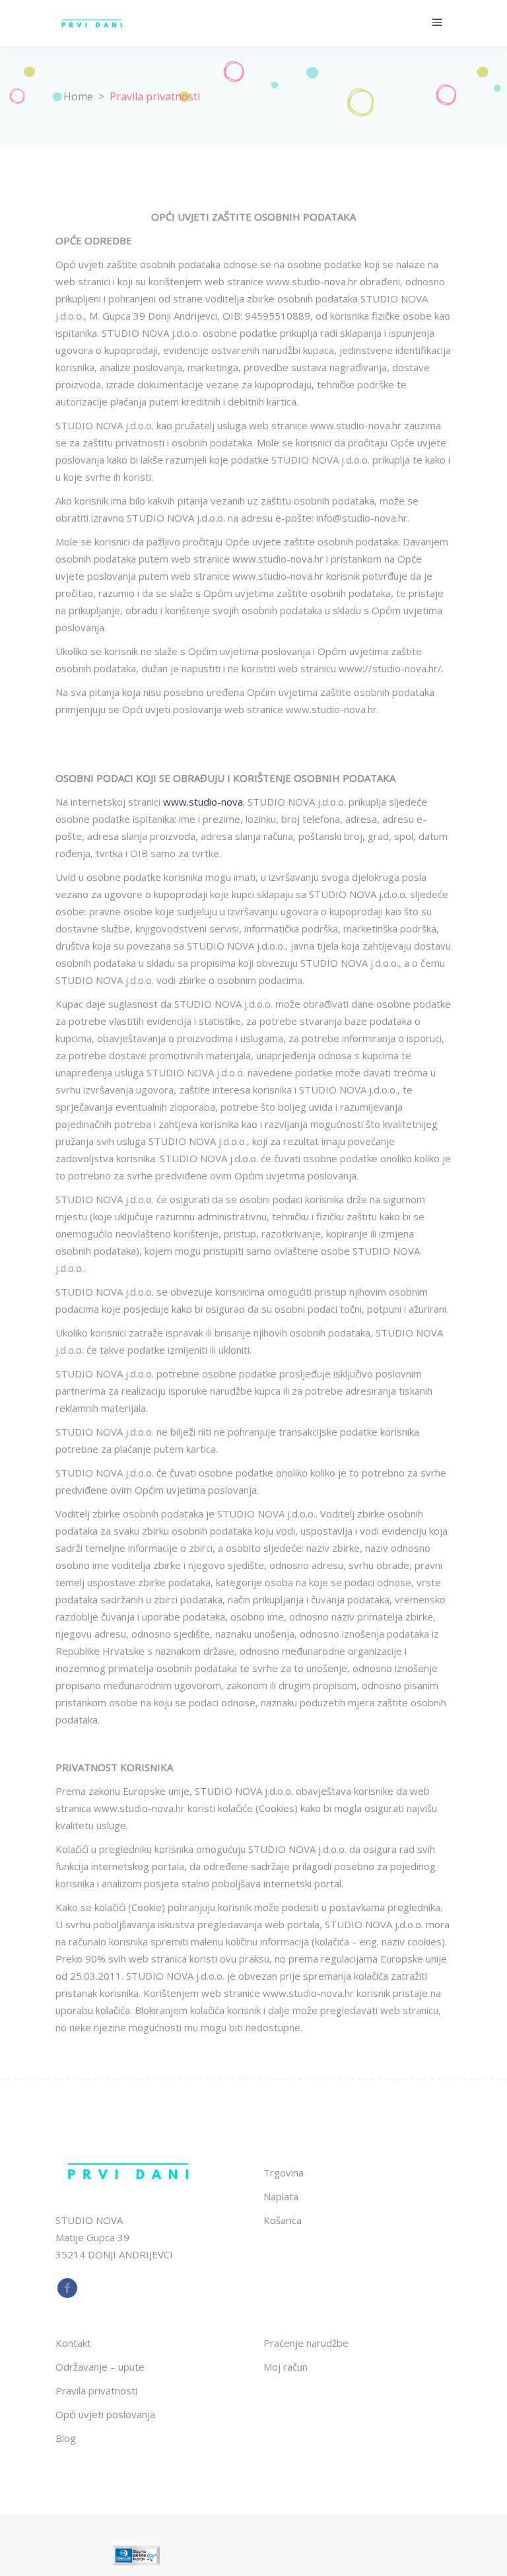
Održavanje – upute (100, 2367)
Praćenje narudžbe (306, 2343)
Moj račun (286, 2367)
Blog (66, 2438)
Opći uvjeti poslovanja (105, 2414)
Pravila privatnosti (96, 2390)
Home (78, 96)
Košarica (283, 2220)
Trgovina (284, 2173)
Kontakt (73, 2343)
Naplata (281, 2196)
